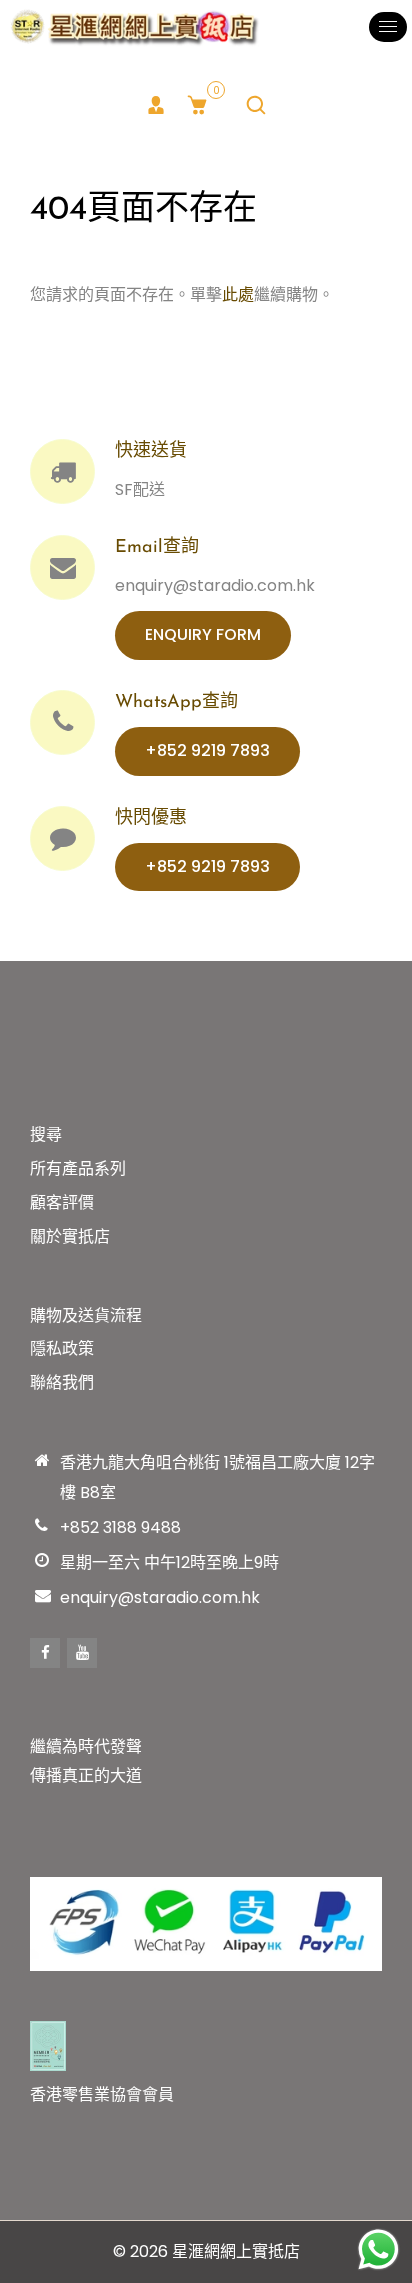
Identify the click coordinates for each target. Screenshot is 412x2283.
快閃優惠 (151, 819)
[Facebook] (45, 1653)
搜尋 (46, 1134)
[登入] (156, 105)
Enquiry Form (203, 634)
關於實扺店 (70, 1236)
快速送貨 (151, 452)
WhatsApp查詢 (176, 703)
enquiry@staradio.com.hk (160, 1597)
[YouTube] (82, 1653)
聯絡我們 (62, 1382)
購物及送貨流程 (86, 1315)
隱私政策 (62, 1348)
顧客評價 (62, 1202)
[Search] (256, 105)
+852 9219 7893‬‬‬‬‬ (207, 750)
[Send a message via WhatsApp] (378, 2249)
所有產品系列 (78, 1168)
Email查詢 (157, 548)
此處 (238, 294)
